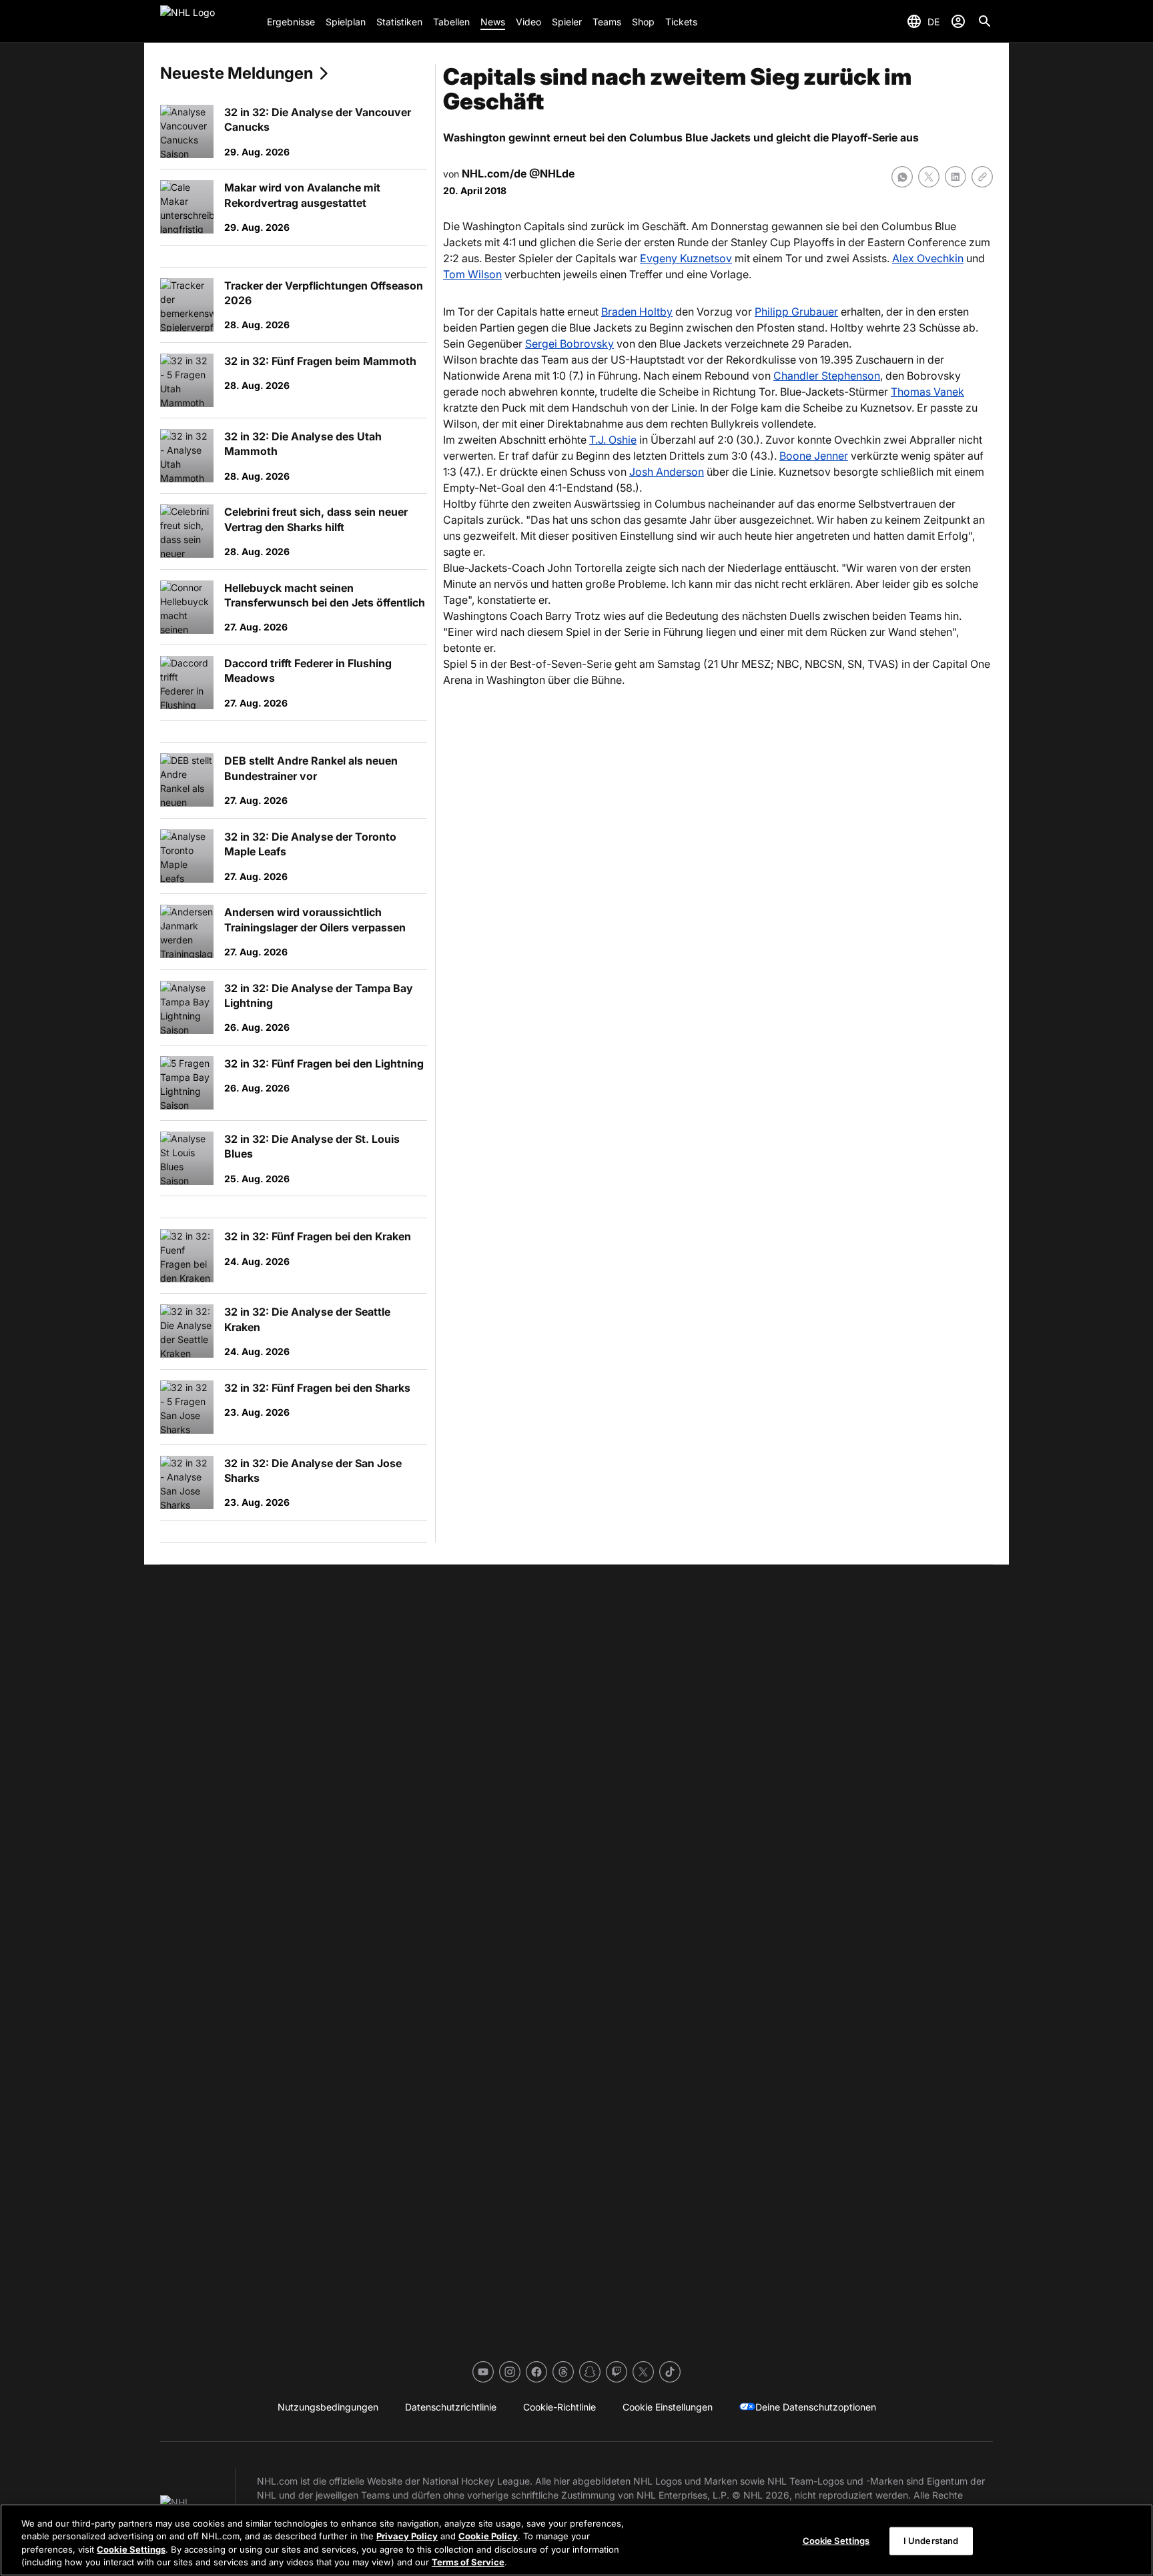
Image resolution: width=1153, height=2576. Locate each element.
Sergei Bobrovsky (569, 344)
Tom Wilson (472, 274)
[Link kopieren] (982, 177)
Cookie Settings (131, 2549)
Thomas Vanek (927, 392)
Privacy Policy (407, 2536)
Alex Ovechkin (928, 258)
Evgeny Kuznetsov (686, 258)
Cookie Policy (488, 2536)
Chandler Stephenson (827, 376)
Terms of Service (468, 2562)
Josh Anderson (667, 472)
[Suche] (985, 21)
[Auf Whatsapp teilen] (902, 177)
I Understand (931, 2541)
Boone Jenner (814, 456)
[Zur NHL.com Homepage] (208, 21)
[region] (576, 2540)
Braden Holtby (637, 312)
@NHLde (552, 173)
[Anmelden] (958, 21)
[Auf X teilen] (929, 177)
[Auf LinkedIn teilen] (955, 177)
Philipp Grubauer (796, 312)
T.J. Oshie (613, 440)
